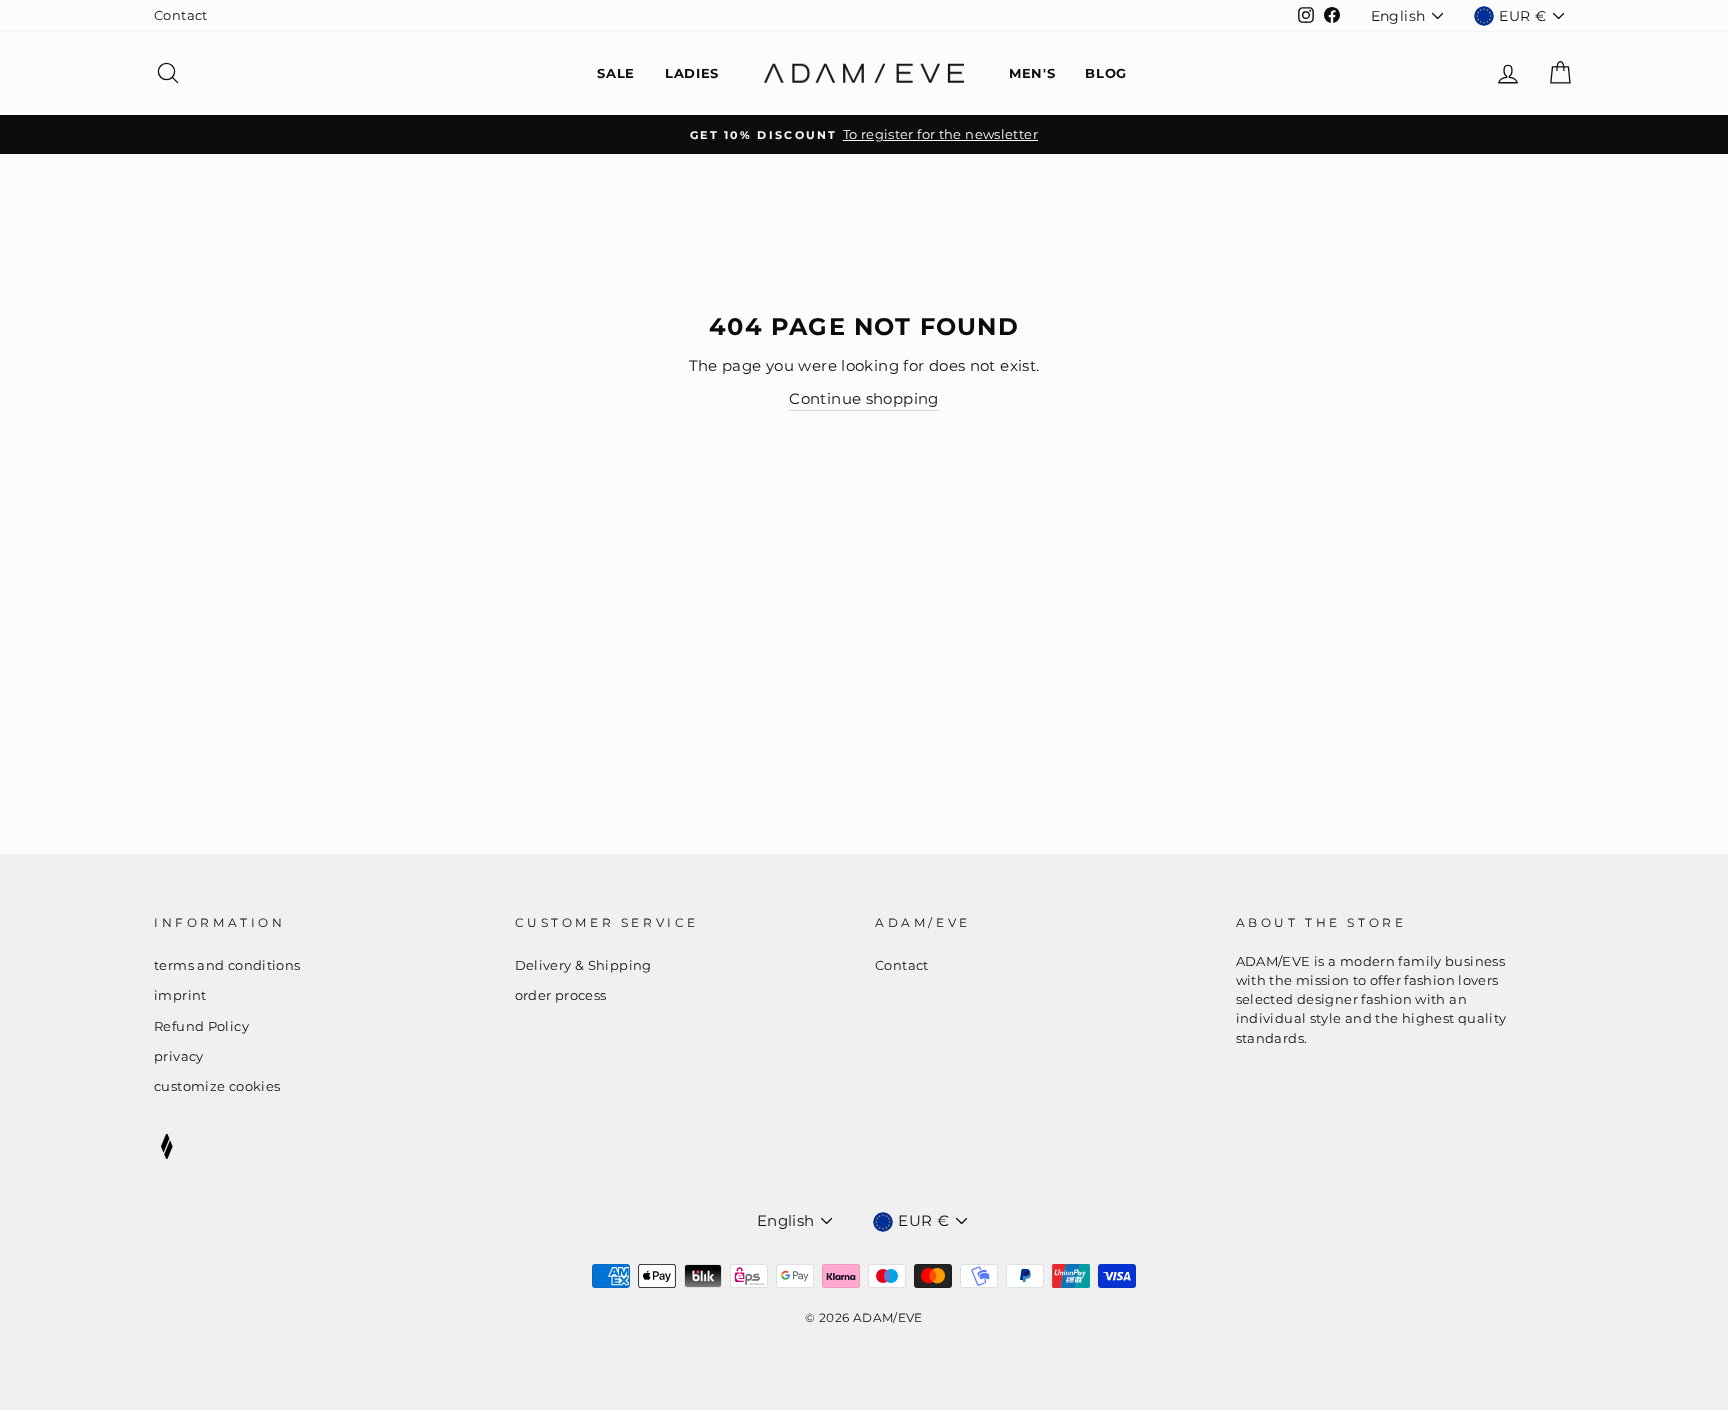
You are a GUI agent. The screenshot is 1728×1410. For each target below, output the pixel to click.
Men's (1032, 73)
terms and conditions (227, 965)
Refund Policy (201, 1026)
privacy (179, 1056)
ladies (692, 73)
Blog (1106, 73)
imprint (180, 995)
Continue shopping (863, 398)
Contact (181, 15)
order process (561, 995)
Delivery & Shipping (583, 965)
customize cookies (217, 1086)
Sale (616, 73)
